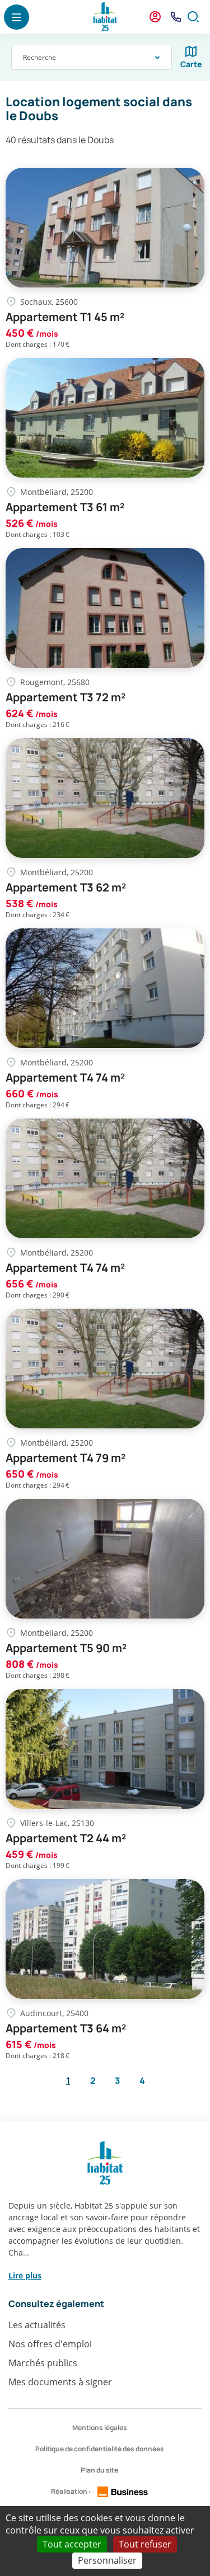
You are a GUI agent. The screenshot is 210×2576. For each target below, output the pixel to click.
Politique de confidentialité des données (100, 2449)
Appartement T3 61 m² (65, 507)
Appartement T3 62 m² (66, 888)
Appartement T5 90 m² (66, 1648)
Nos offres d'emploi (50, 2344)
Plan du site (99, 2470)
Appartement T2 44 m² (66, 1838)
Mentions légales (100, 2428)
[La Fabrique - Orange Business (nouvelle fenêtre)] (123, 2492)
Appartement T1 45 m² (65, 317)
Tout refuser (145, 2544)
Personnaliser (107, 2560)
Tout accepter (72, 2544)
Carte (191, 64)
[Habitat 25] (105, 2163)
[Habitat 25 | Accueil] (105, 17)
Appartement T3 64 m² (66, 2028)
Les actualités (37, 2325)
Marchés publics (43, 2363)
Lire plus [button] (25, 2275)
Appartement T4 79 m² (66, 1458)
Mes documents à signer (60, 2382)
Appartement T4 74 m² (65, 1078)
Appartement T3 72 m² (66, 697)
